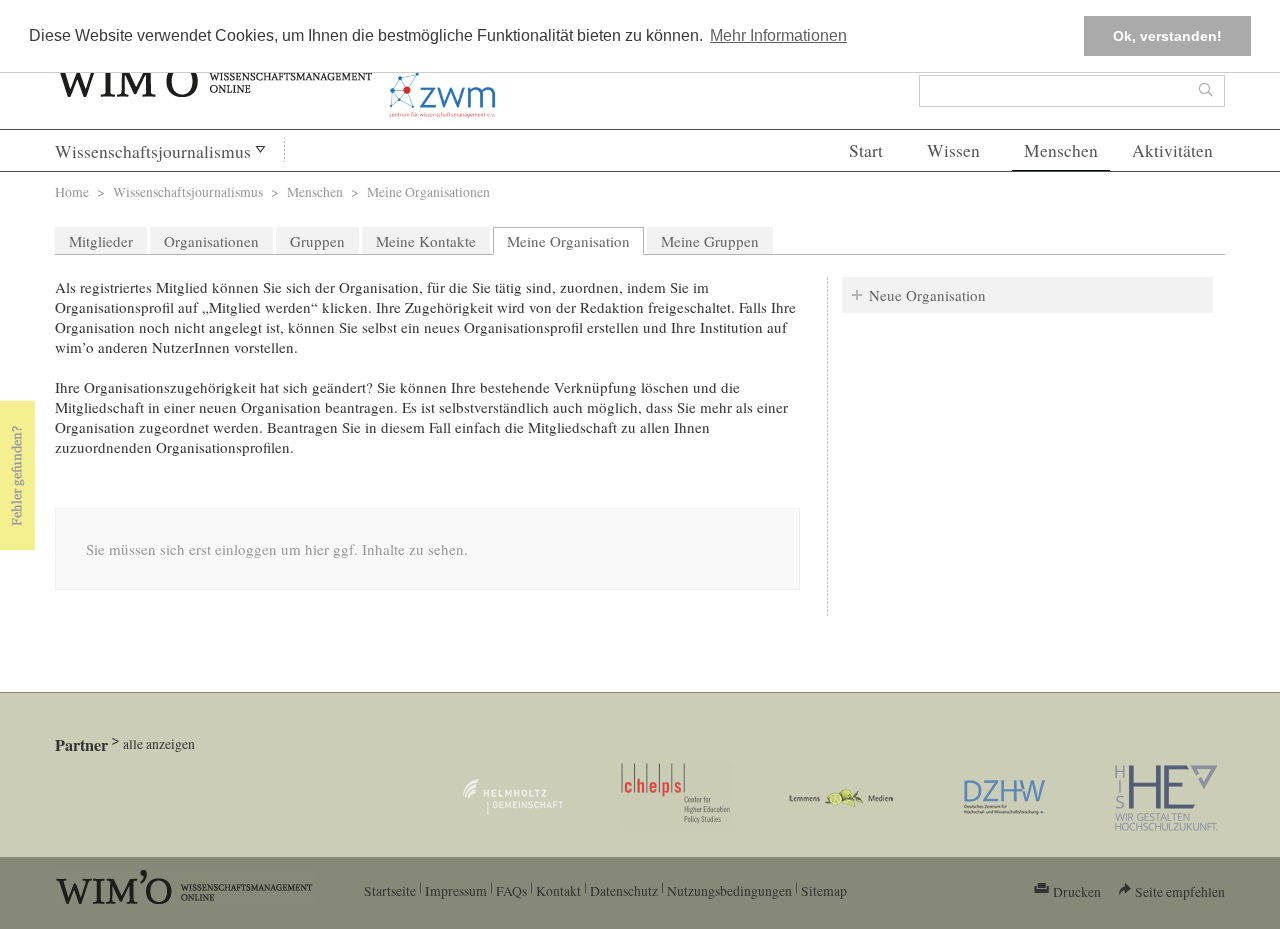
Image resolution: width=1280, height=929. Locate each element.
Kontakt (558, 890)
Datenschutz (624, 890)
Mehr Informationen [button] (778, 35)
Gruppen (317, 241)
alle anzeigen (159, 743)
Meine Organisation (575, 241)
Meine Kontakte (426, 241)
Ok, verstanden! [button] (1167, 36)
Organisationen (211, 241)
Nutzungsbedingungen (729, 890)
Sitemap (824, 890)
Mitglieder (101, 241)
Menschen (1061, 150)
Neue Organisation (927, 295)
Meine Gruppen (710, 241)
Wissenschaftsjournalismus (153, 151)
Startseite (390, 890)
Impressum (456, 890)
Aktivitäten (1172, 150)
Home (72, 191)
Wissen (953, 150)
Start (866, 150)
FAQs (511, 890)
